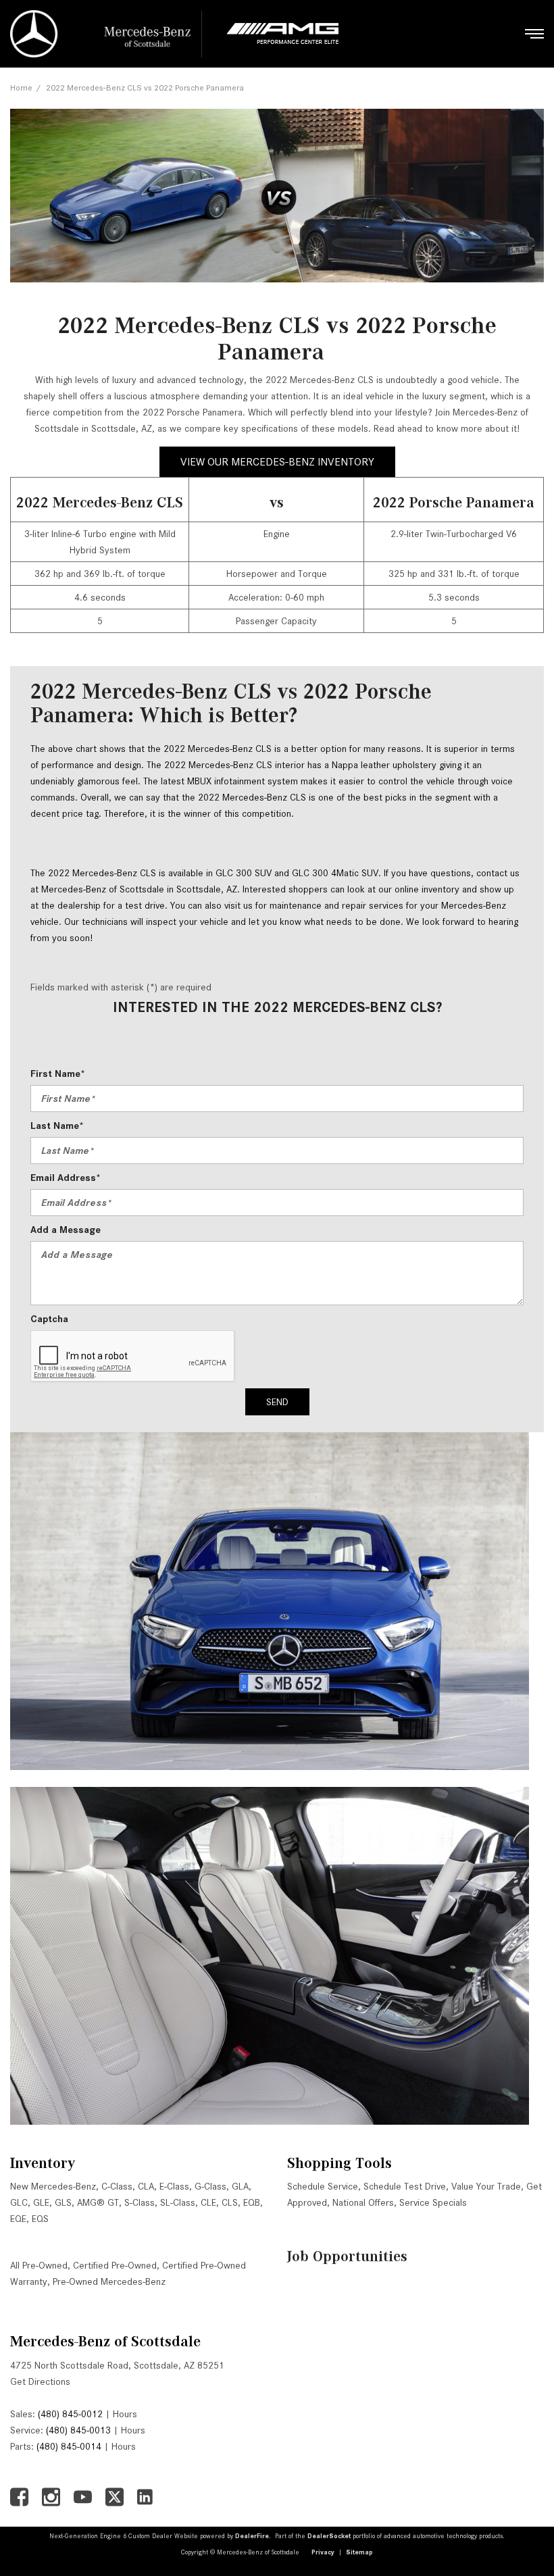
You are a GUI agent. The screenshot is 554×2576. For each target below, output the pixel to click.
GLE (41, 2202)
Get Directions (40, 2381)
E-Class (174, 2186)
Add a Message (66, 1230)
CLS (230, 2202)
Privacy (323, 2552)
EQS (40, 2219)
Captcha (49, 1319)
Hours (125, 2414)
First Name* (58, 1074)
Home (21, 87)
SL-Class (178, 2202)
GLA (240, 2186)
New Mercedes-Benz (53, 2186)
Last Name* (57, 1126)
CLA (146, 2186)
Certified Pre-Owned (115, 2265)
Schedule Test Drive (405, 2186)
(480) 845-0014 (69, 2446)
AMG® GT (98, 2202)
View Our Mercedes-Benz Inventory (277, 462)
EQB (252, 2202)
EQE (18, 2219)
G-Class (210, 2186)
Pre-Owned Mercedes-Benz (109, 2281)
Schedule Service (323, 2186)
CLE (208, 2202)
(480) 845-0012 (70, 2414)
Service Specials (433, 2202)
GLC (19, 2202)
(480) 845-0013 (78, 2430)
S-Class (140, 2202)
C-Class (117, 2186)
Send (277, 1402)
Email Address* (66, 1178)
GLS (63, 2202)
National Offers (363, 2202)
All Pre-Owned (39, 2265)
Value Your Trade (486, 2186)
